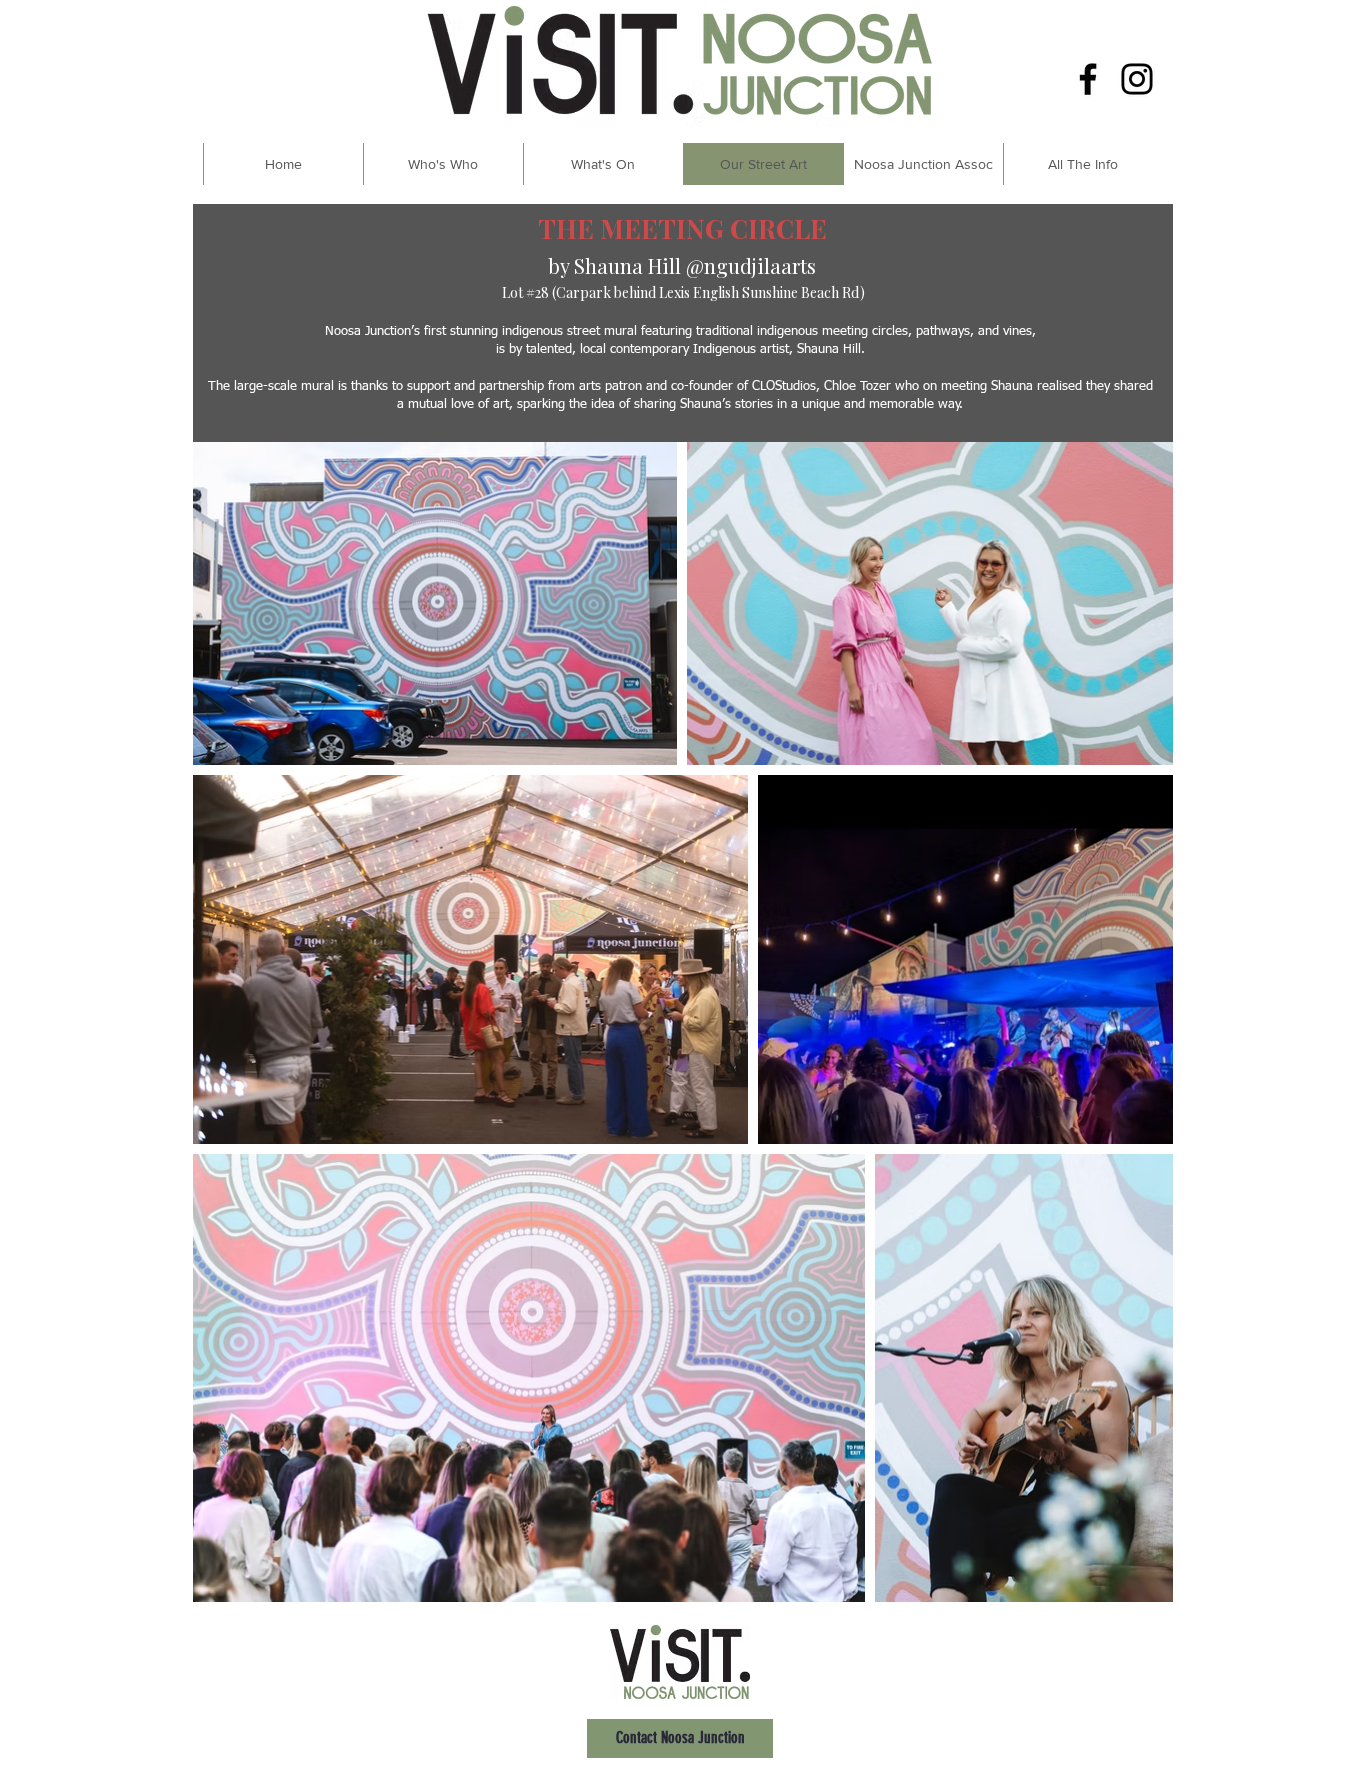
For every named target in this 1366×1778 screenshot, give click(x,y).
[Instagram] (1137, 79)
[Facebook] (1088, 79)
